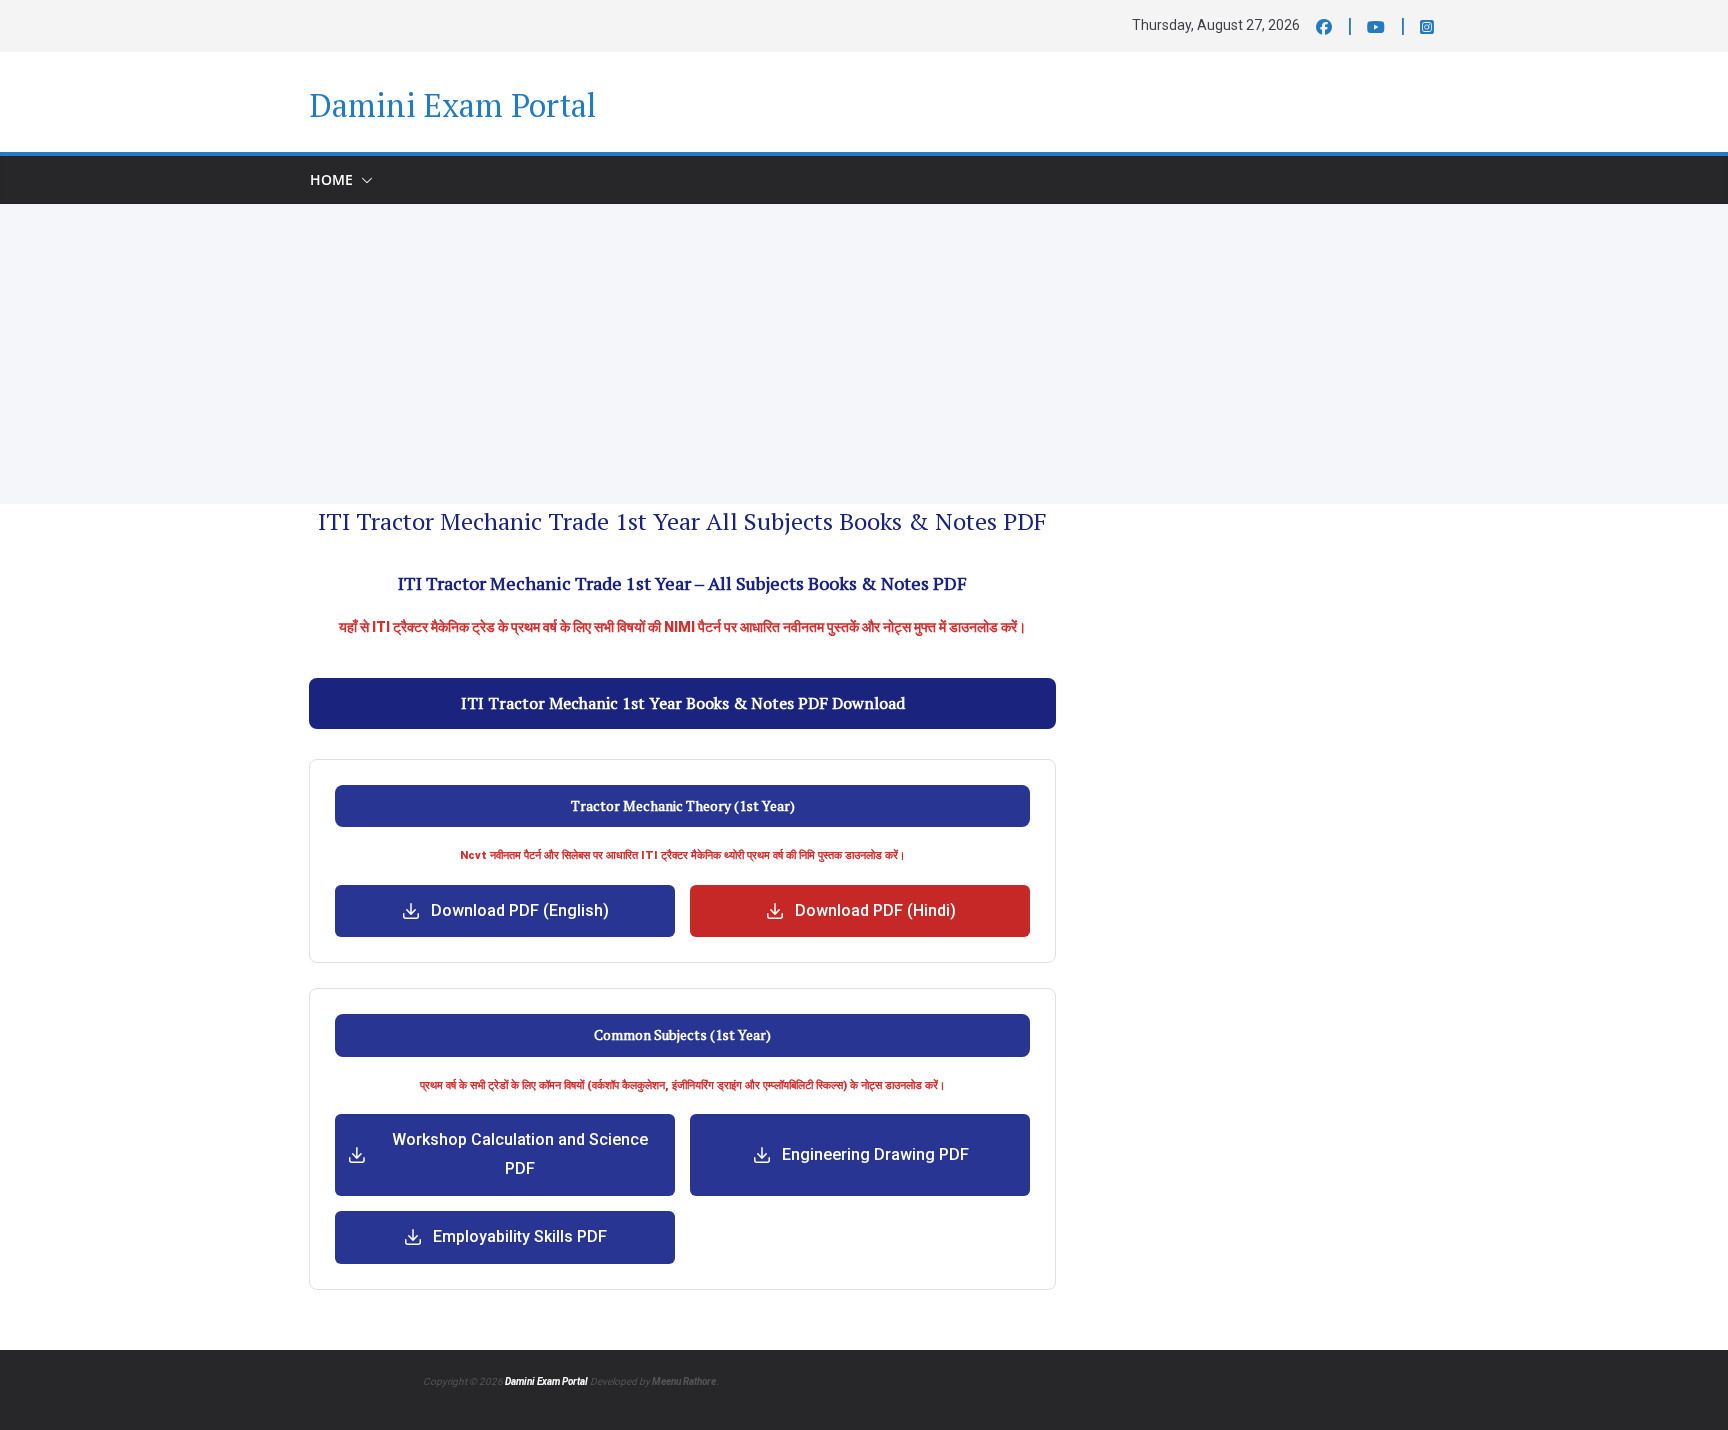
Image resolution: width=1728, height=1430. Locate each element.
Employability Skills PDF (520, 1236)
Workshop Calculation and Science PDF (520, 1154)
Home (331, 179)
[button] (363, 180)
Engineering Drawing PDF (875, 1154)
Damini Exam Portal (453, 105)
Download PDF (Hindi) (875, 910)
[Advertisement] (864, 354)
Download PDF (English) (520, 910)
